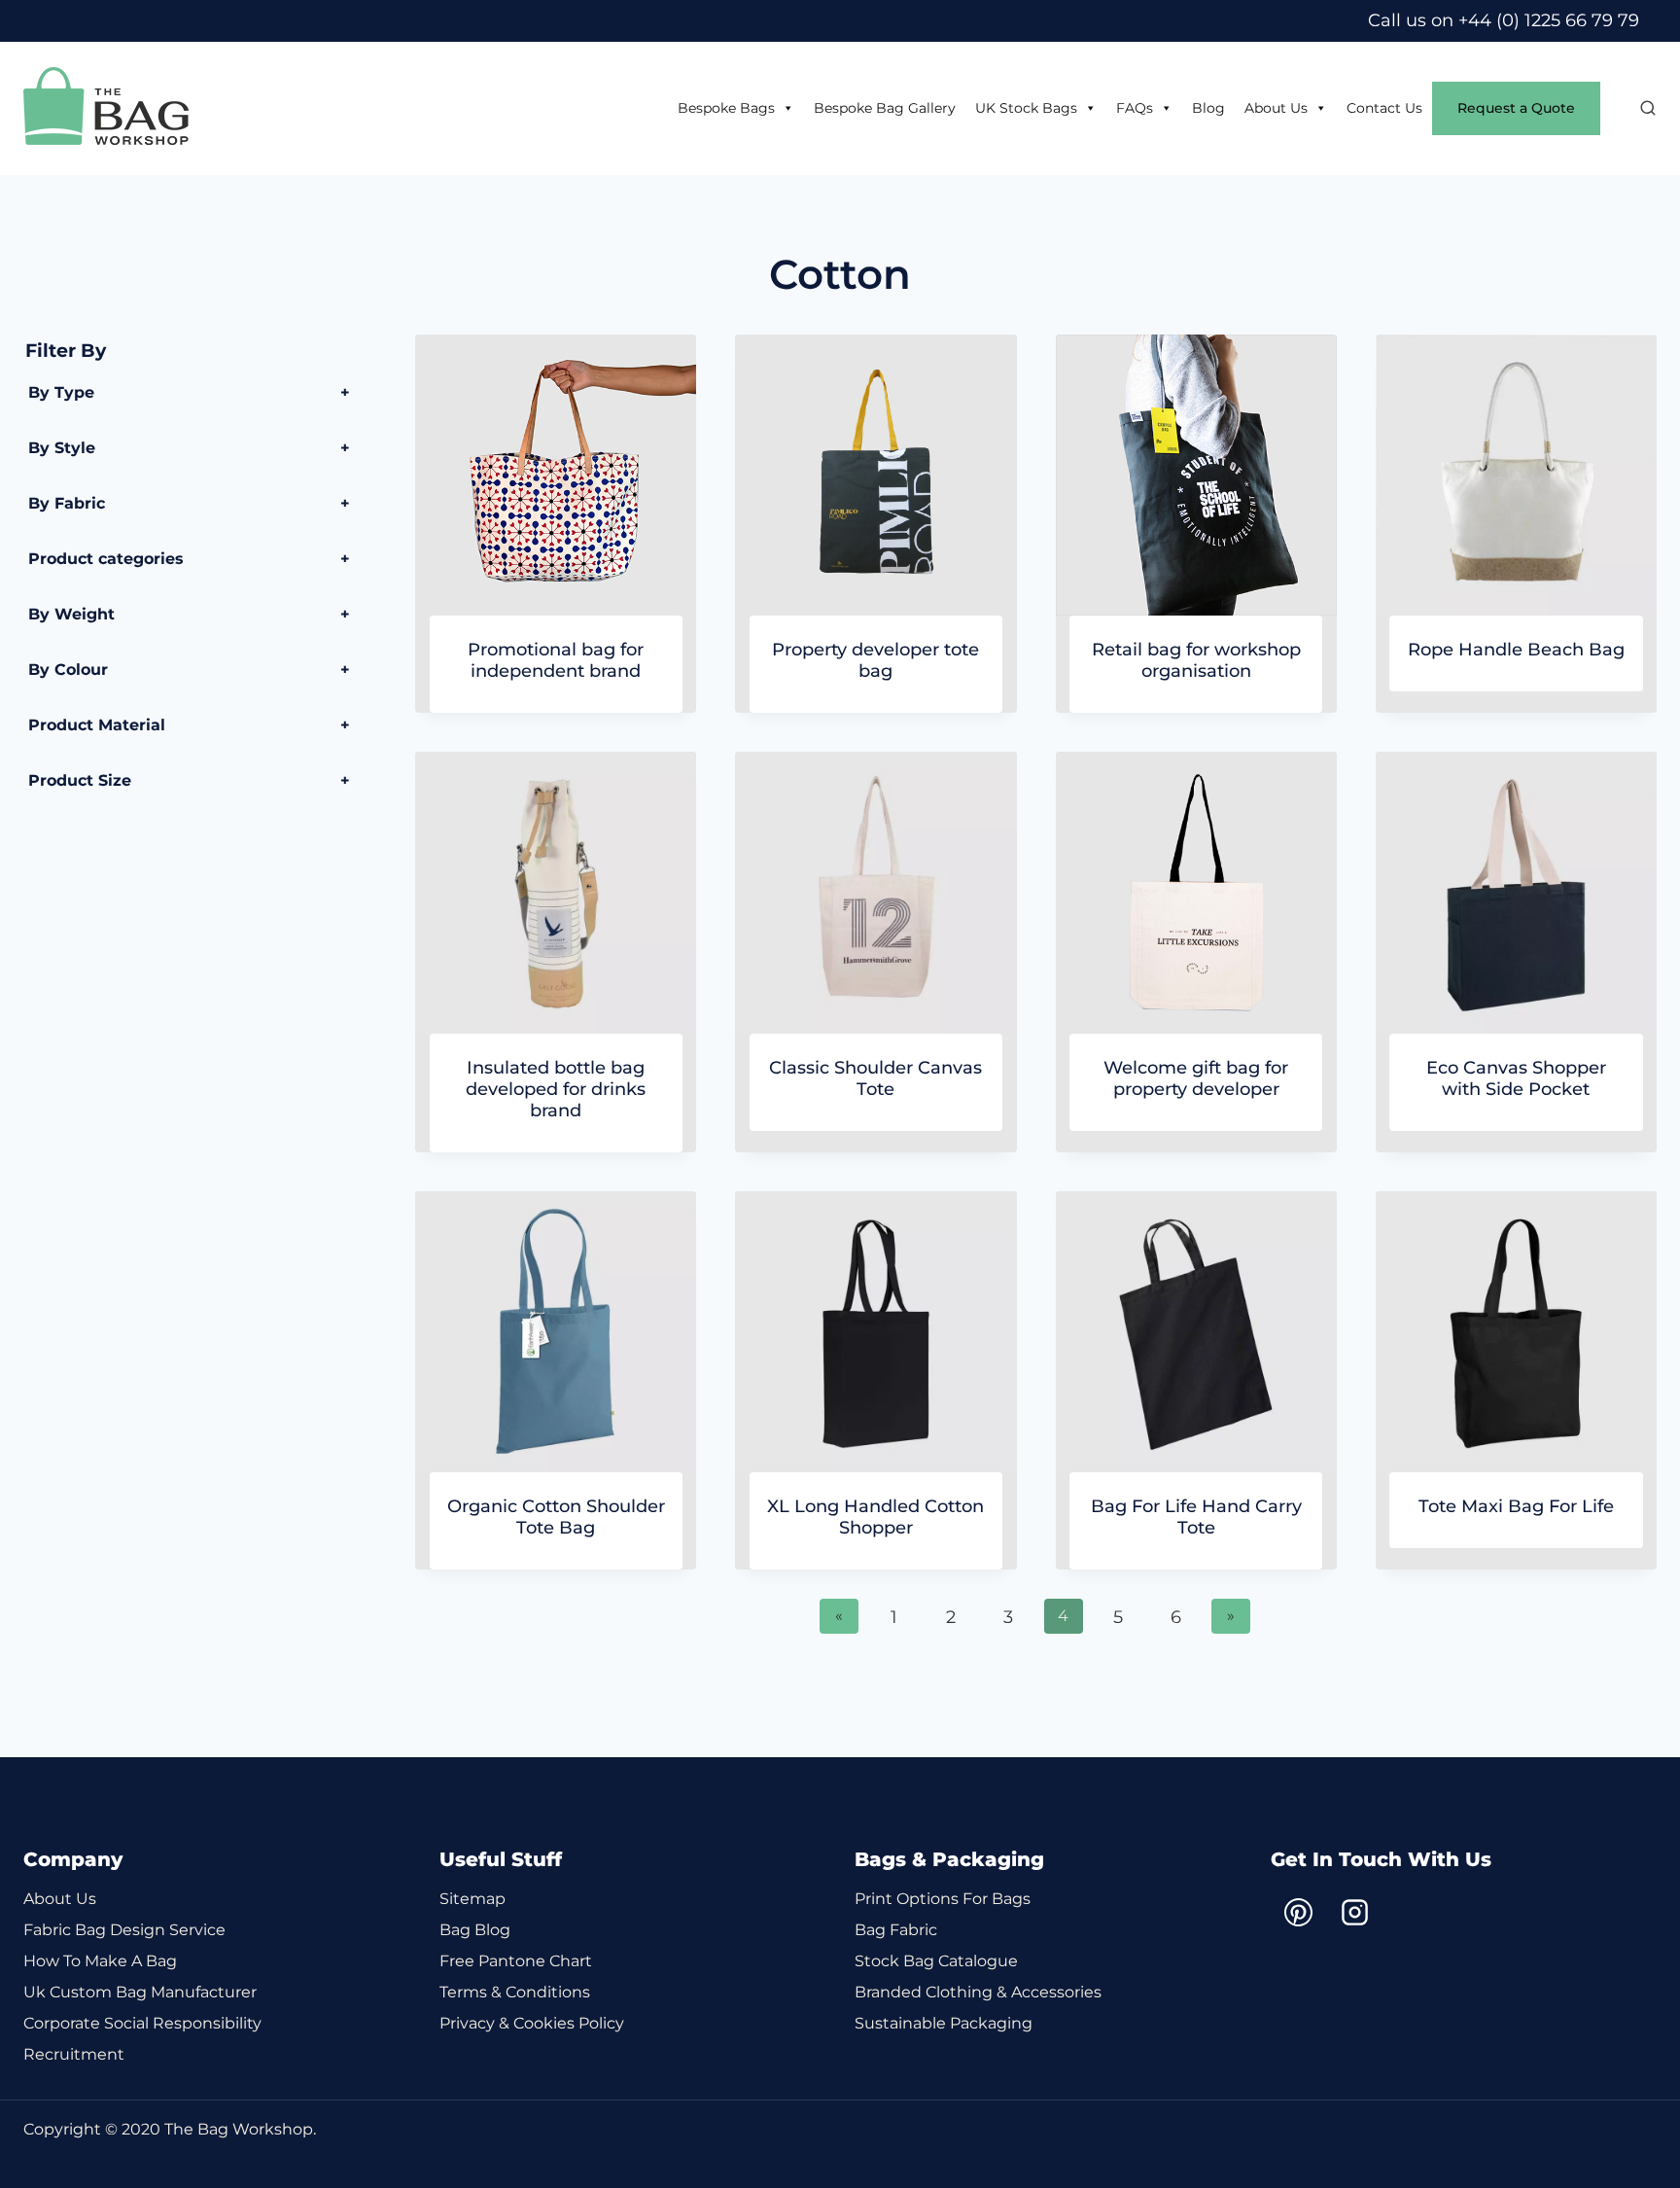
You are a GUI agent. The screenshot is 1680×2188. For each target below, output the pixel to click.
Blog (1208, 108)
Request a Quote (1516, 108)
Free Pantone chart (516, 1961)
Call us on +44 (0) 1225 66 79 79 (1504, 20)
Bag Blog (475, 1930)
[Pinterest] (1299, 1912)
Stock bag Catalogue (936, 1961)
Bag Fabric (896, 1930)
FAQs (1135, 108)
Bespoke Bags (726, 108)
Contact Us (1384, 108)
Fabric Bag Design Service (124, 1930)
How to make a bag (100, 1961)
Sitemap (472, 1899)
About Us (1276, 108)
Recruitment (74, 2054)
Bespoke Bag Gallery (885, 108)
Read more (1516, 693)
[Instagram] (1355, 1912)
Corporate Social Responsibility (142, 2023)
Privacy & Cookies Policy (532, 2023)
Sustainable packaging (944, 2023)
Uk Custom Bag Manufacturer (140, 1992)
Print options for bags (943, 1899)
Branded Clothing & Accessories (978, 1992)
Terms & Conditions (515, 1992)
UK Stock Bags (1026, 108)
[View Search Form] (1638, 109)
